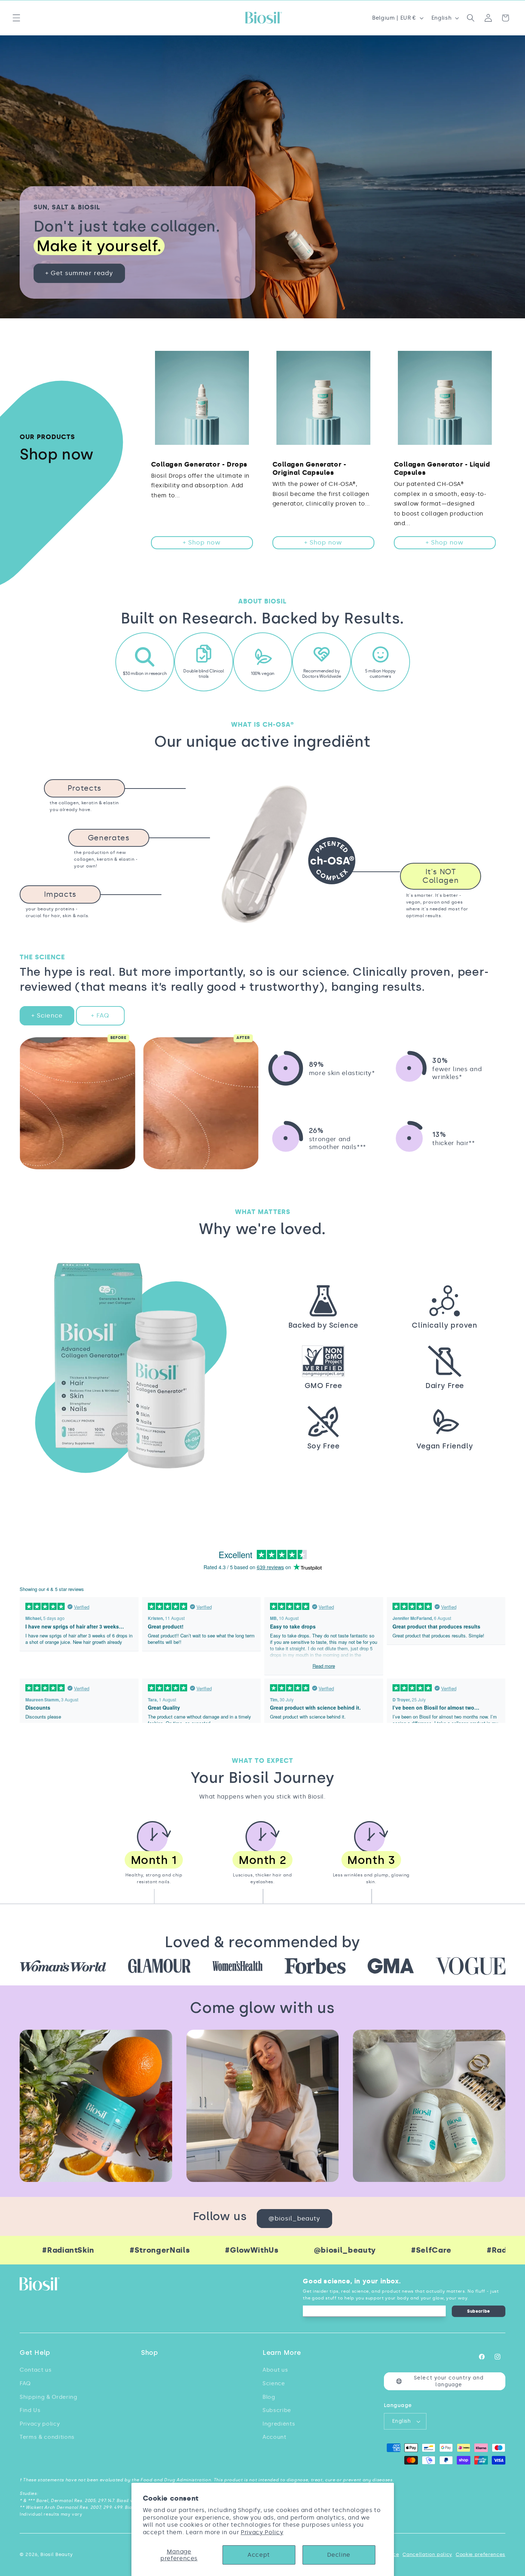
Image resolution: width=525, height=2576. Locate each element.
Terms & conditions (47, 2437)
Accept (259, 2555)
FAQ (25, 2383)
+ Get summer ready (79, 273)
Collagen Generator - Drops (199, 464)
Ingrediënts (279, 2424)
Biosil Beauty (57, 2554)
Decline (339, 2555)
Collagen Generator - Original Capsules (309, 469)
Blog (269, 2397)
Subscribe (479, 2311)
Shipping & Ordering (49, 2397)
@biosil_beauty (294, 2218)
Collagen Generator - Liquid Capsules (442, 469)
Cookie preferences (481, 2554)
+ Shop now (202, 542)
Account (274, 2437)
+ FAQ (100, 1015)
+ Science (47, 1015)
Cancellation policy (427, 2554)
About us (275, 2370)
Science (274, 2383)
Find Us (30, 2410)
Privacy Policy (262, 2532)
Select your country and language (449, 2381)
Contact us (36, 2370)
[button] (16, 18)
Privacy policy (40, 2424)
